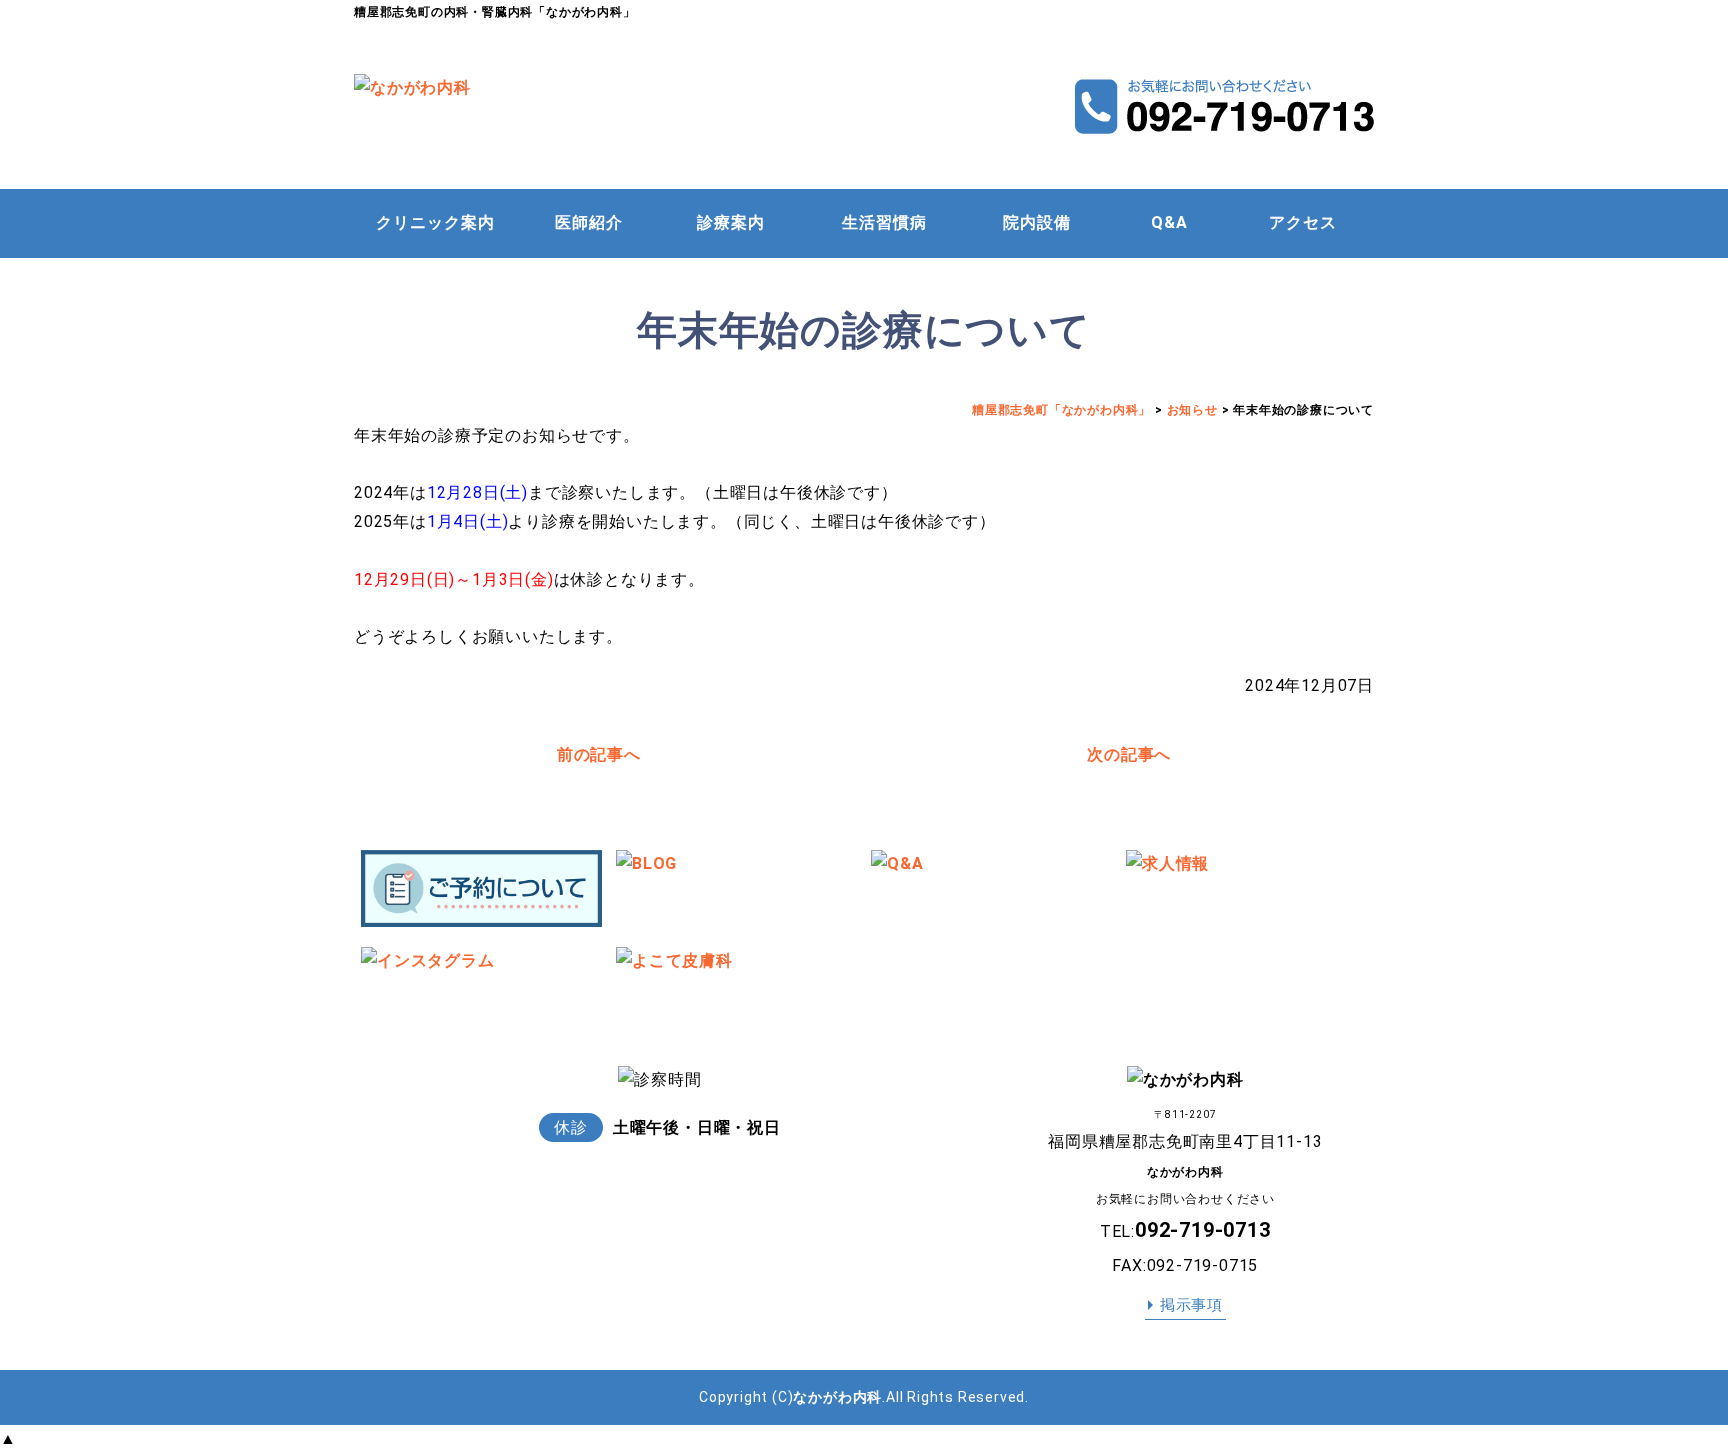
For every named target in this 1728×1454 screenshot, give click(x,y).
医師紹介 (589, 222)
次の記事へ (1129, 754)
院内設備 (1037, 222)
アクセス (1303, 222)
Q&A (1169, 222)
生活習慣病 (884, 222)
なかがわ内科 (837, 1397)
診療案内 (731, 222)
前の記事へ (599, 754)
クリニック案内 (435, 222)
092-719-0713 (1203, 1230)
